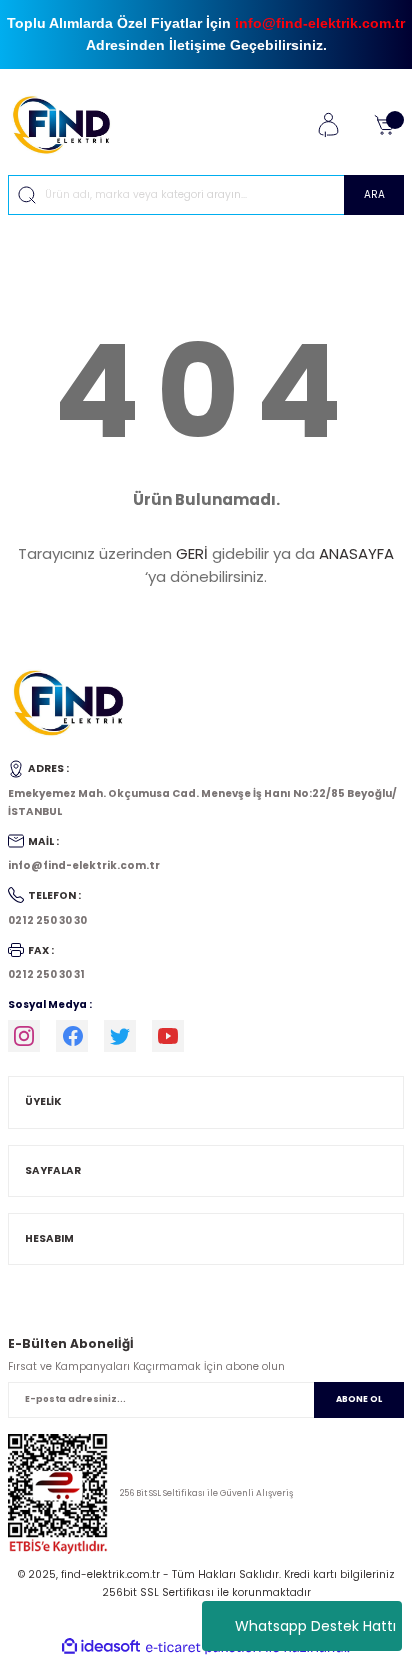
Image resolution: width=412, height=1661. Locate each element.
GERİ (192, 553)
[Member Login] (328, 125)
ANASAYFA (356, 553)
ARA (374, 194)
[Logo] (69, 124)
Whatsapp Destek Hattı (315, 1626)
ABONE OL (359, 1399)
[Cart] (384, 125)
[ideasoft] (101, 1647)
